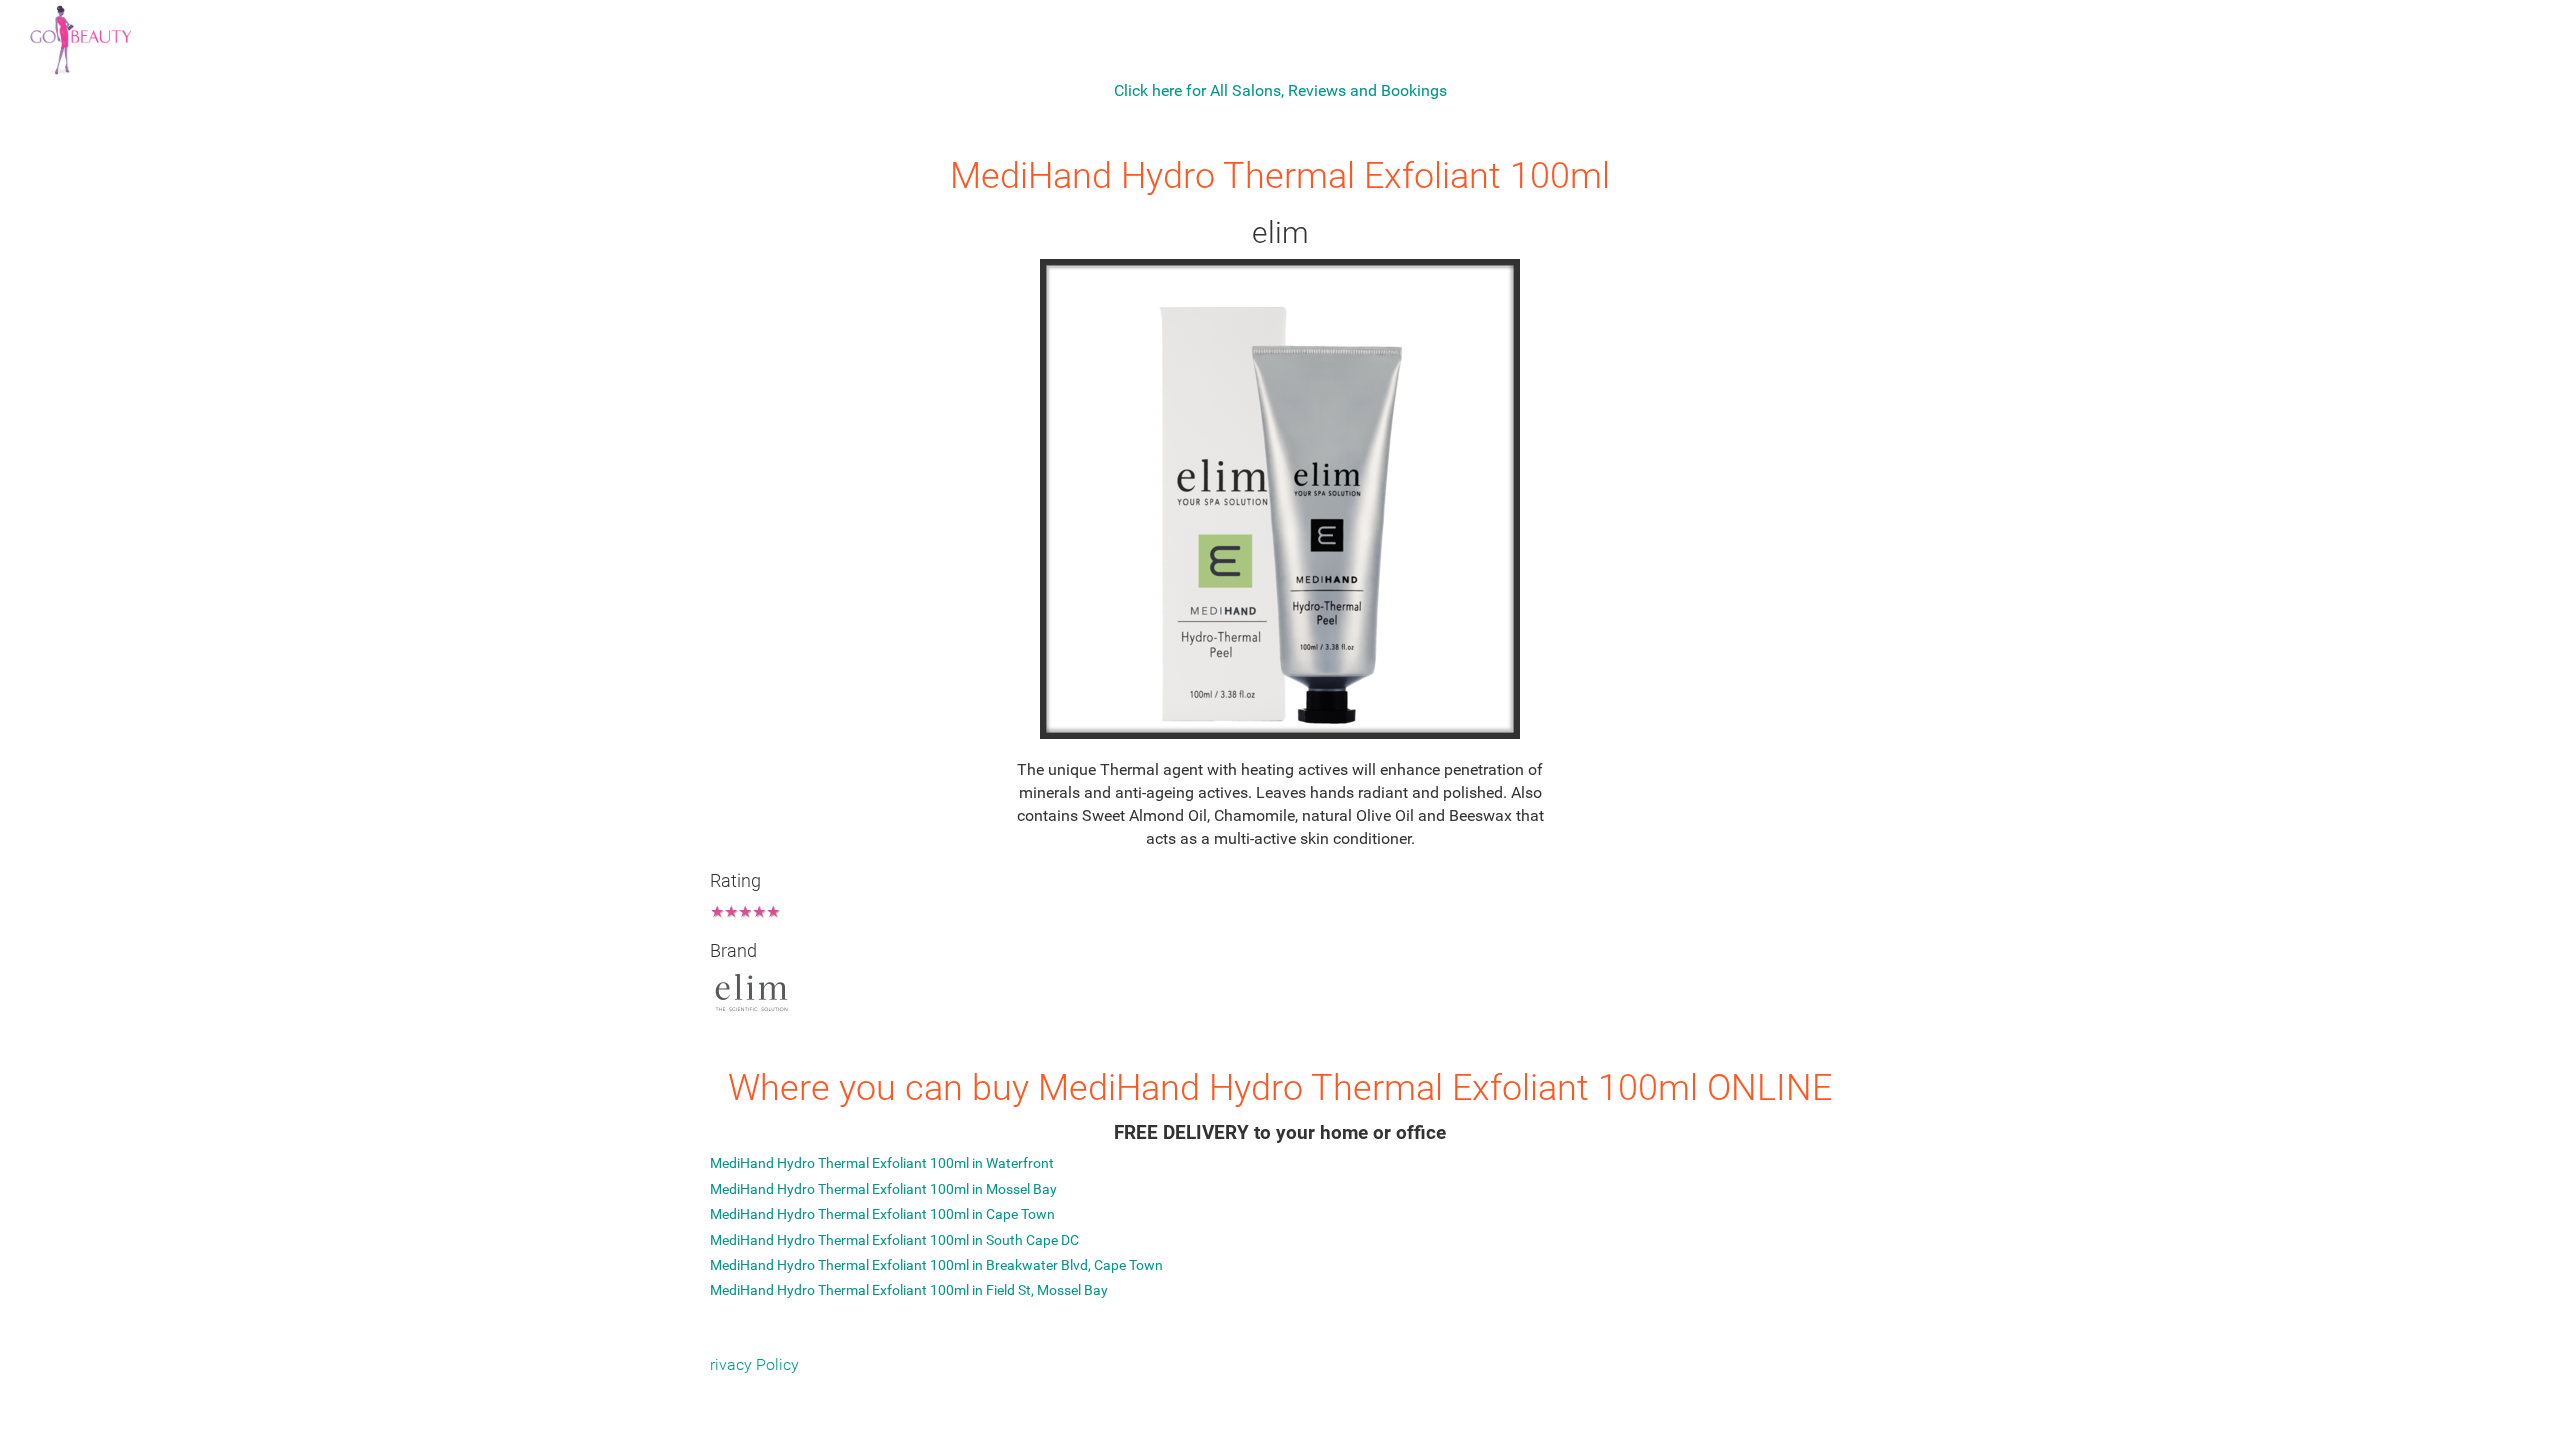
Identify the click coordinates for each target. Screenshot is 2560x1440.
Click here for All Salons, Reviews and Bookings (1280, 90)
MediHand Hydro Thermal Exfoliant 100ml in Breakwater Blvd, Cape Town (936, 1265)
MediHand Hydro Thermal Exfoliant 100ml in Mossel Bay (883, 1189)
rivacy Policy (754, 1364)
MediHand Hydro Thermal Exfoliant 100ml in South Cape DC (894, 1240)
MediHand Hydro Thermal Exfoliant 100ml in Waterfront (882, 1163)
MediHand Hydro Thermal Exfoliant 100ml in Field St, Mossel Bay (909, 1290)
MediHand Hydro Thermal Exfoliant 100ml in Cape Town (882, 1214)
